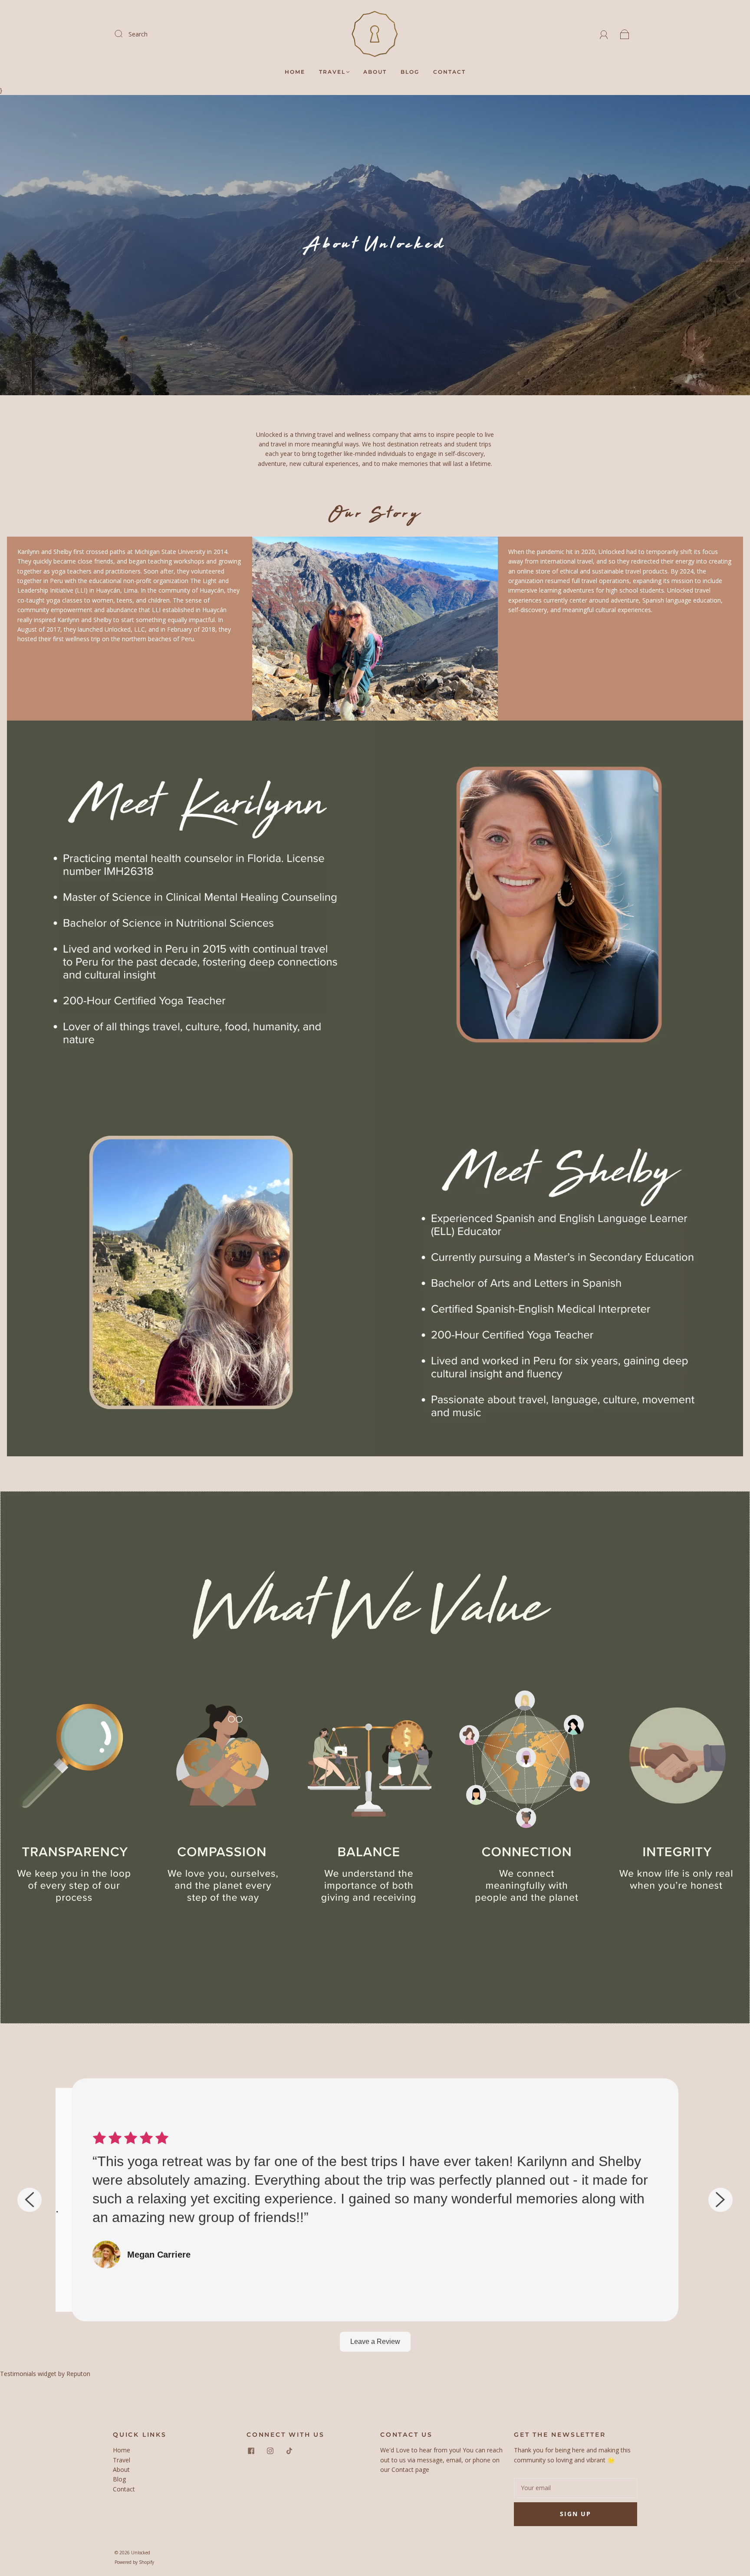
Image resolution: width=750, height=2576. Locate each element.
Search (138, 34)
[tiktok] (289, 2451)
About (375, 72)
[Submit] (124, 34)
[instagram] (270, 2451)
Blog (410, 72)
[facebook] (251, 2451)
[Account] (604, 34)
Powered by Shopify (134, 2562)
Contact (449, 72)
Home (295, 72)
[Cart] (625, 34)
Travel (332, 72)
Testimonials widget (28, 2374)
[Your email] (576, 2488)
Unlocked (141, 2553)
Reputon (78, 2374)
